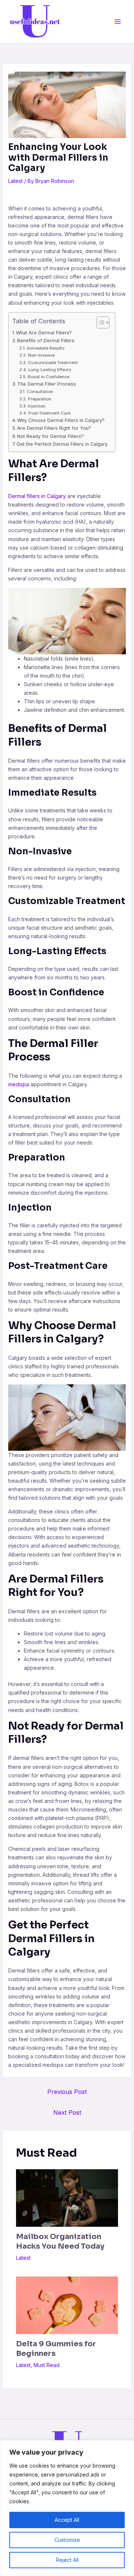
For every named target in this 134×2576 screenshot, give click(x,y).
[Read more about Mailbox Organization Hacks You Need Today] (67, 2197)
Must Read (47, 2365)
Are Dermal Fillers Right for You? (54, 428)
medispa (19, 1084)
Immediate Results (45, 348)
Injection (36, 406)
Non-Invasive (41, 355)
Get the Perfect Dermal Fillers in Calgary (62, 444)
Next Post (67, 2112)
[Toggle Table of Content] (99, 323)
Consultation (40, 392)
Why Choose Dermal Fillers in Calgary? (61, 420)
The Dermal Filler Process (47, 384)
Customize (67, 2540)
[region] (67, 2508)
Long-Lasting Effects (50, 370)
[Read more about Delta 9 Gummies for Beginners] (67, 2305)
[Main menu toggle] (117, 21)
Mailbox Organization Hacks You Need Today (60, 2241)
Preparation (39, 399)
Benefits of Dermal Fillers (46, 341)
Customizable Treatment (53, 363)
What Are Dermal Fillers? (44, 333)
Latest (15, 181)
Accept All (67, 2520)
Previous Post (67, 2092)
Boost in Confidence (48, 377)
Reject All (67, 2560)
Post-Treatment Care (49, 413)
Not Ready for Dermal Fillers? (50, 436)
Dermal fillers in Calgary (37, 496)
